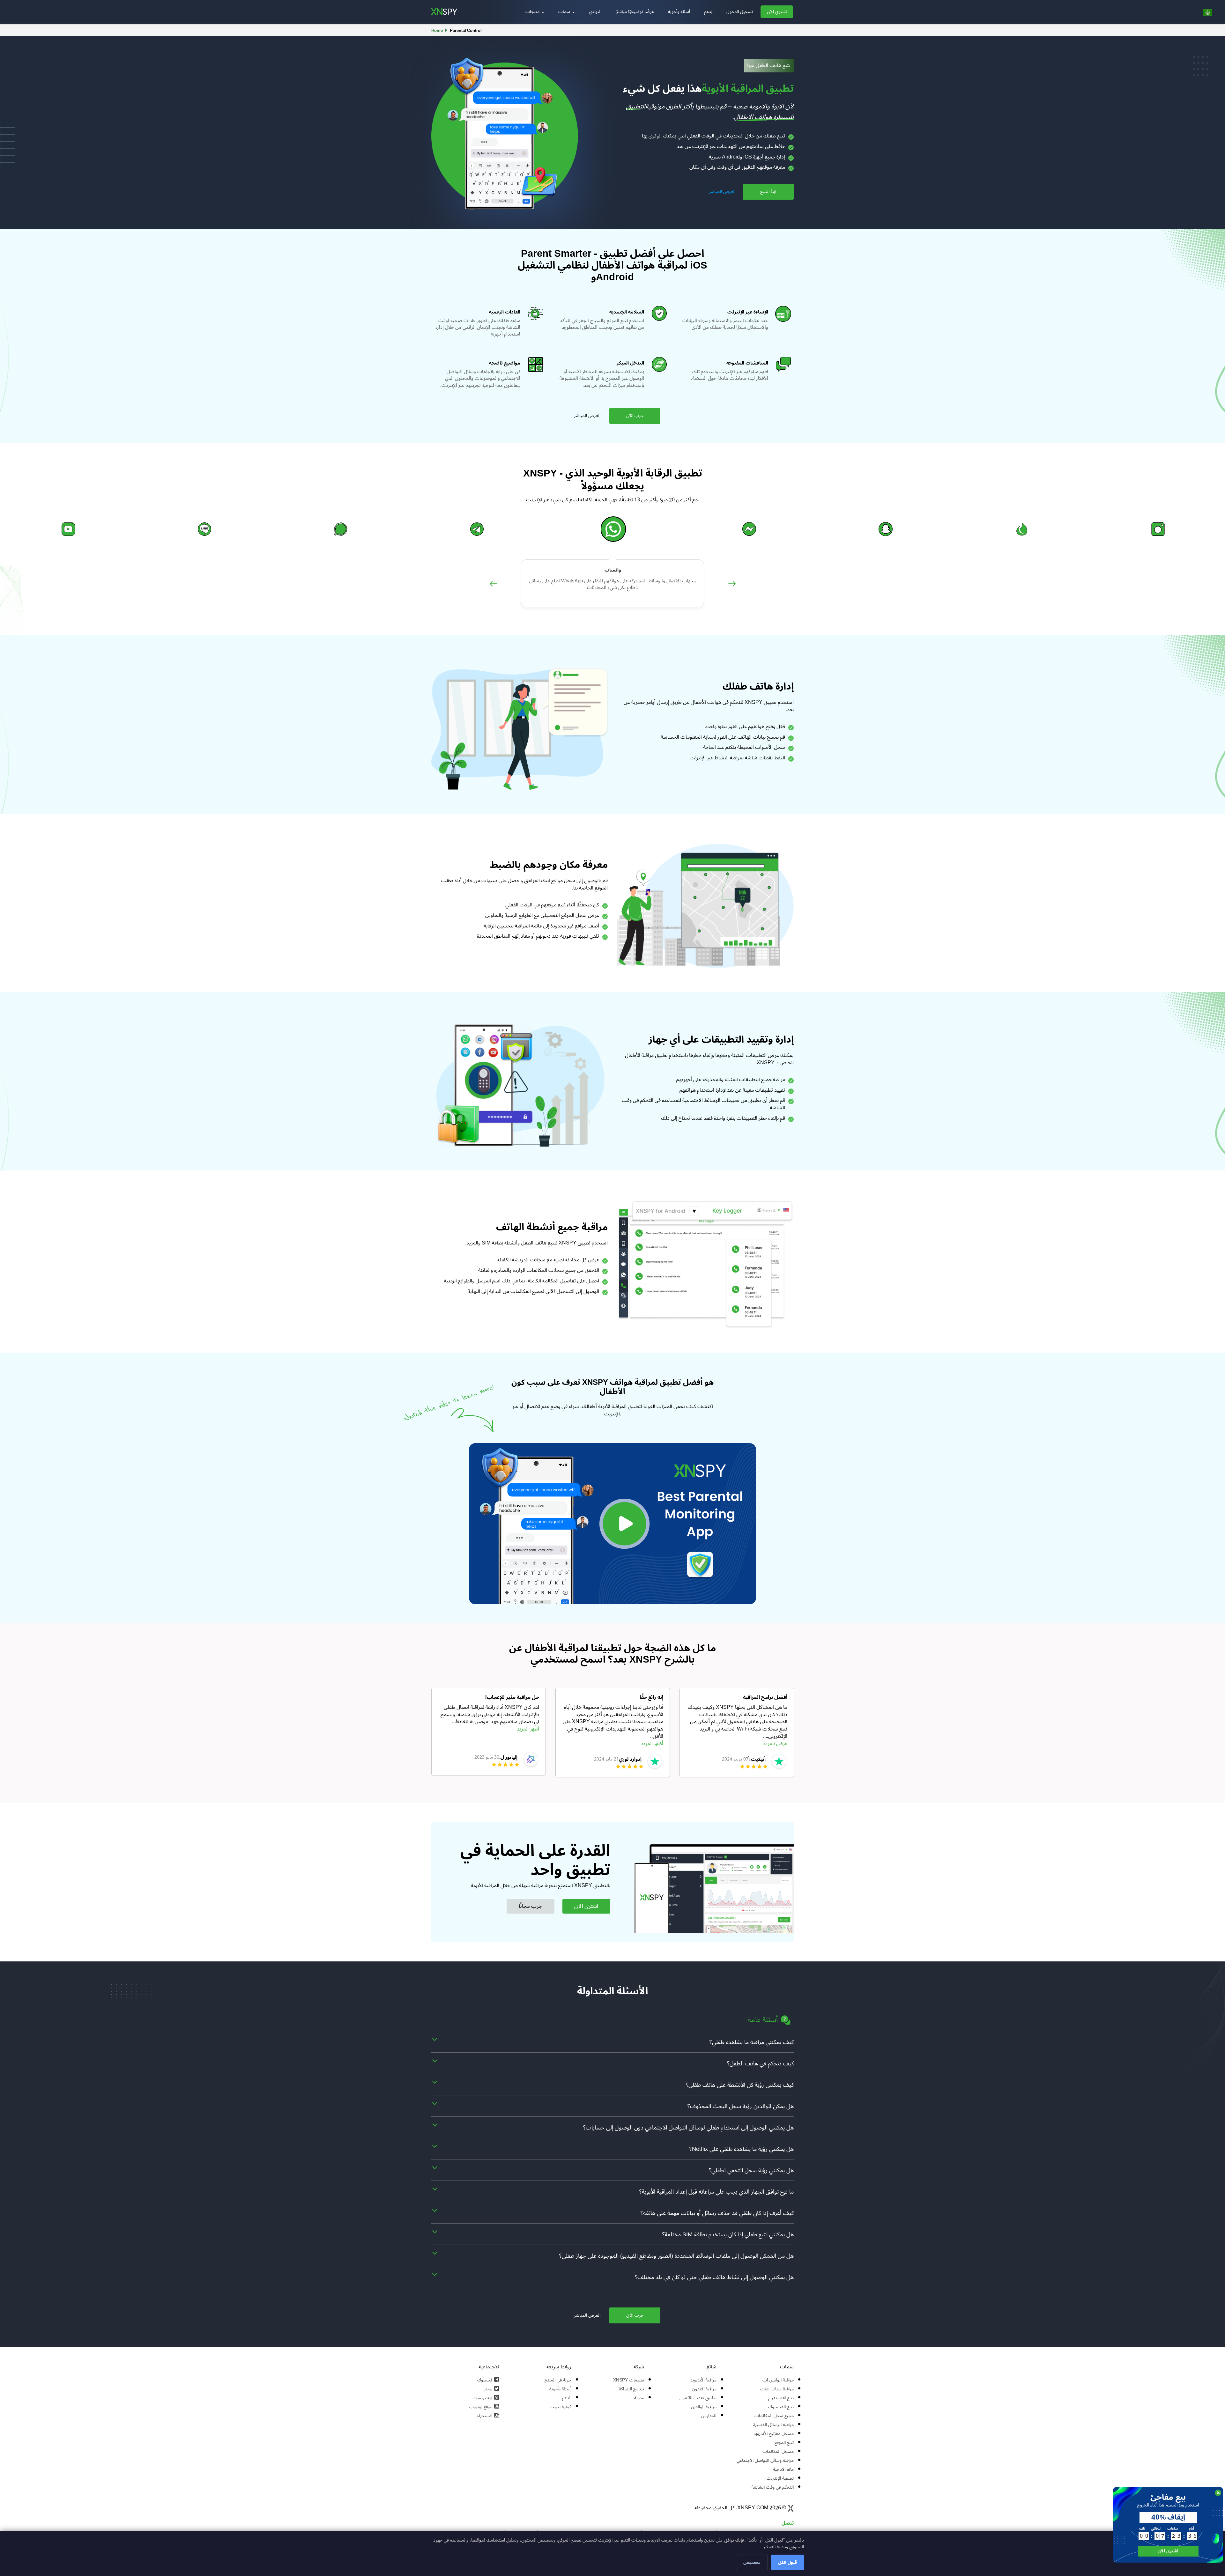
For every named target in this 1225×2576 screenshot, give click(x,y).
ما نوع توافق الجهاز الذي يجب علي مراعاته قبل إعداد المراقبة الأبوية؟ (716, 2192)
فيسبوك (485, 2380)
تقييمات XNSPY (629, 2380)
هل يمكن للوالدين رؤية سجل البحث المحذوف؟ (741, 2106)
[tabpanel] (489, 1732)
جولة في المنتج (558, 2380)
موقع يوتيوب (481, 2407)
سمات (565, 12)
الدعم (567, 2398)
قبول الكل (787, 2562)
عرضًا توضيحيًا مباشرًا (635, 12)
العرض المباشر (722, 192)
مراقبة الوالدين (704, 2407)
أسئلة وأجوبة (679, 12)
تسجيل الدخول (740, 12)
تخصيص (752, 2562)
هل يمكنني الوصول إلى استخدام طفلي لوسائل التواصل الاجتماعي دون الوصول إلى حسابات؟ (688, 2128)
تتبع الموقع (784, 2443)
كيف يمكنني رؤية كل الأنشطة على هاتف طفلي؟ (740, 2085)
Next (732, 590)
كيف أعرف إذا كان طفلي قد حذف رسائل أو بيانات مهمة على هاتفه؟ (717, 2213)
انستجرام (484, 2416)
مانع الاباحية (783, 2469)
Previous (493, 590)
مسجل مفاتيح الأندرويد (774, 2434)
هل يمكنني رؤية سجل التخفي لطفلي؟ (751, 2170)
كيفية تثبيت (561, 2407)
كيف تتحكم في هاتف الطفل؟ (760, 2063)
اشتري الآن (777, 12)
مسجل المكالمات (778, 2451)
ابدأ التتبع (768, 192)
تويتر (488, 2389)
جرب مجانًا (530, 1906)
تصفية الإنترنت (780, 2478)
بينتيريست (483, 2398)
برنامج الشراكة (631, 2389)
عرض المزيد (775, 1744)
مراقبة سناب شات (777, 2389)
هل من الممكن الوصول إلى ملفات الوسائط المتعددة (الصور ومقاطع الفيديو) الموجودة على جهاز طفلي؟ (676, 2256)
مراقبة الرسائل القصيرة (773, 2425)
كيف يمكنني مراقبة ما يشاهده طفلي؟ (752, 2042)
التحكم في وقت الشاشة (773, 2487)
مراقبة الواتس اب (778, 2380)
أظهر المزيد (528, 1729)
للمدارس (709, 2416)
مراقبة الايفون (704, 2389)
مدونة (639, 2398)
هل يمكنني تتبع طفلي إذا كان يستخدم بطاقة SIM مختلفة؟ (728, 2234)
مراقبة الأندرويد (703, 2380)
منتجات (533, 12)
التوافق (595, 12)
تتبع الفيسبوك (781, 2407)
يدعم (708, 12)
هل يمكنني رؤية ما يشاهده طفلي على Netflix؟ (742, 2149)
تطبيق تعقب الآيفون (698, 2398)
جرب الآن (635, 416)
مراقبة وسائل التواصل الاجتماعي (765, 2460)
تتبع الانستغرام (781, 2398)
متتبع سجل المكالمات (774, 2416)
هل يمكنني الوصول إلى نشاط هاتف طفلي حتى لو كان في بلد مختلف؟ (714, 2277)
